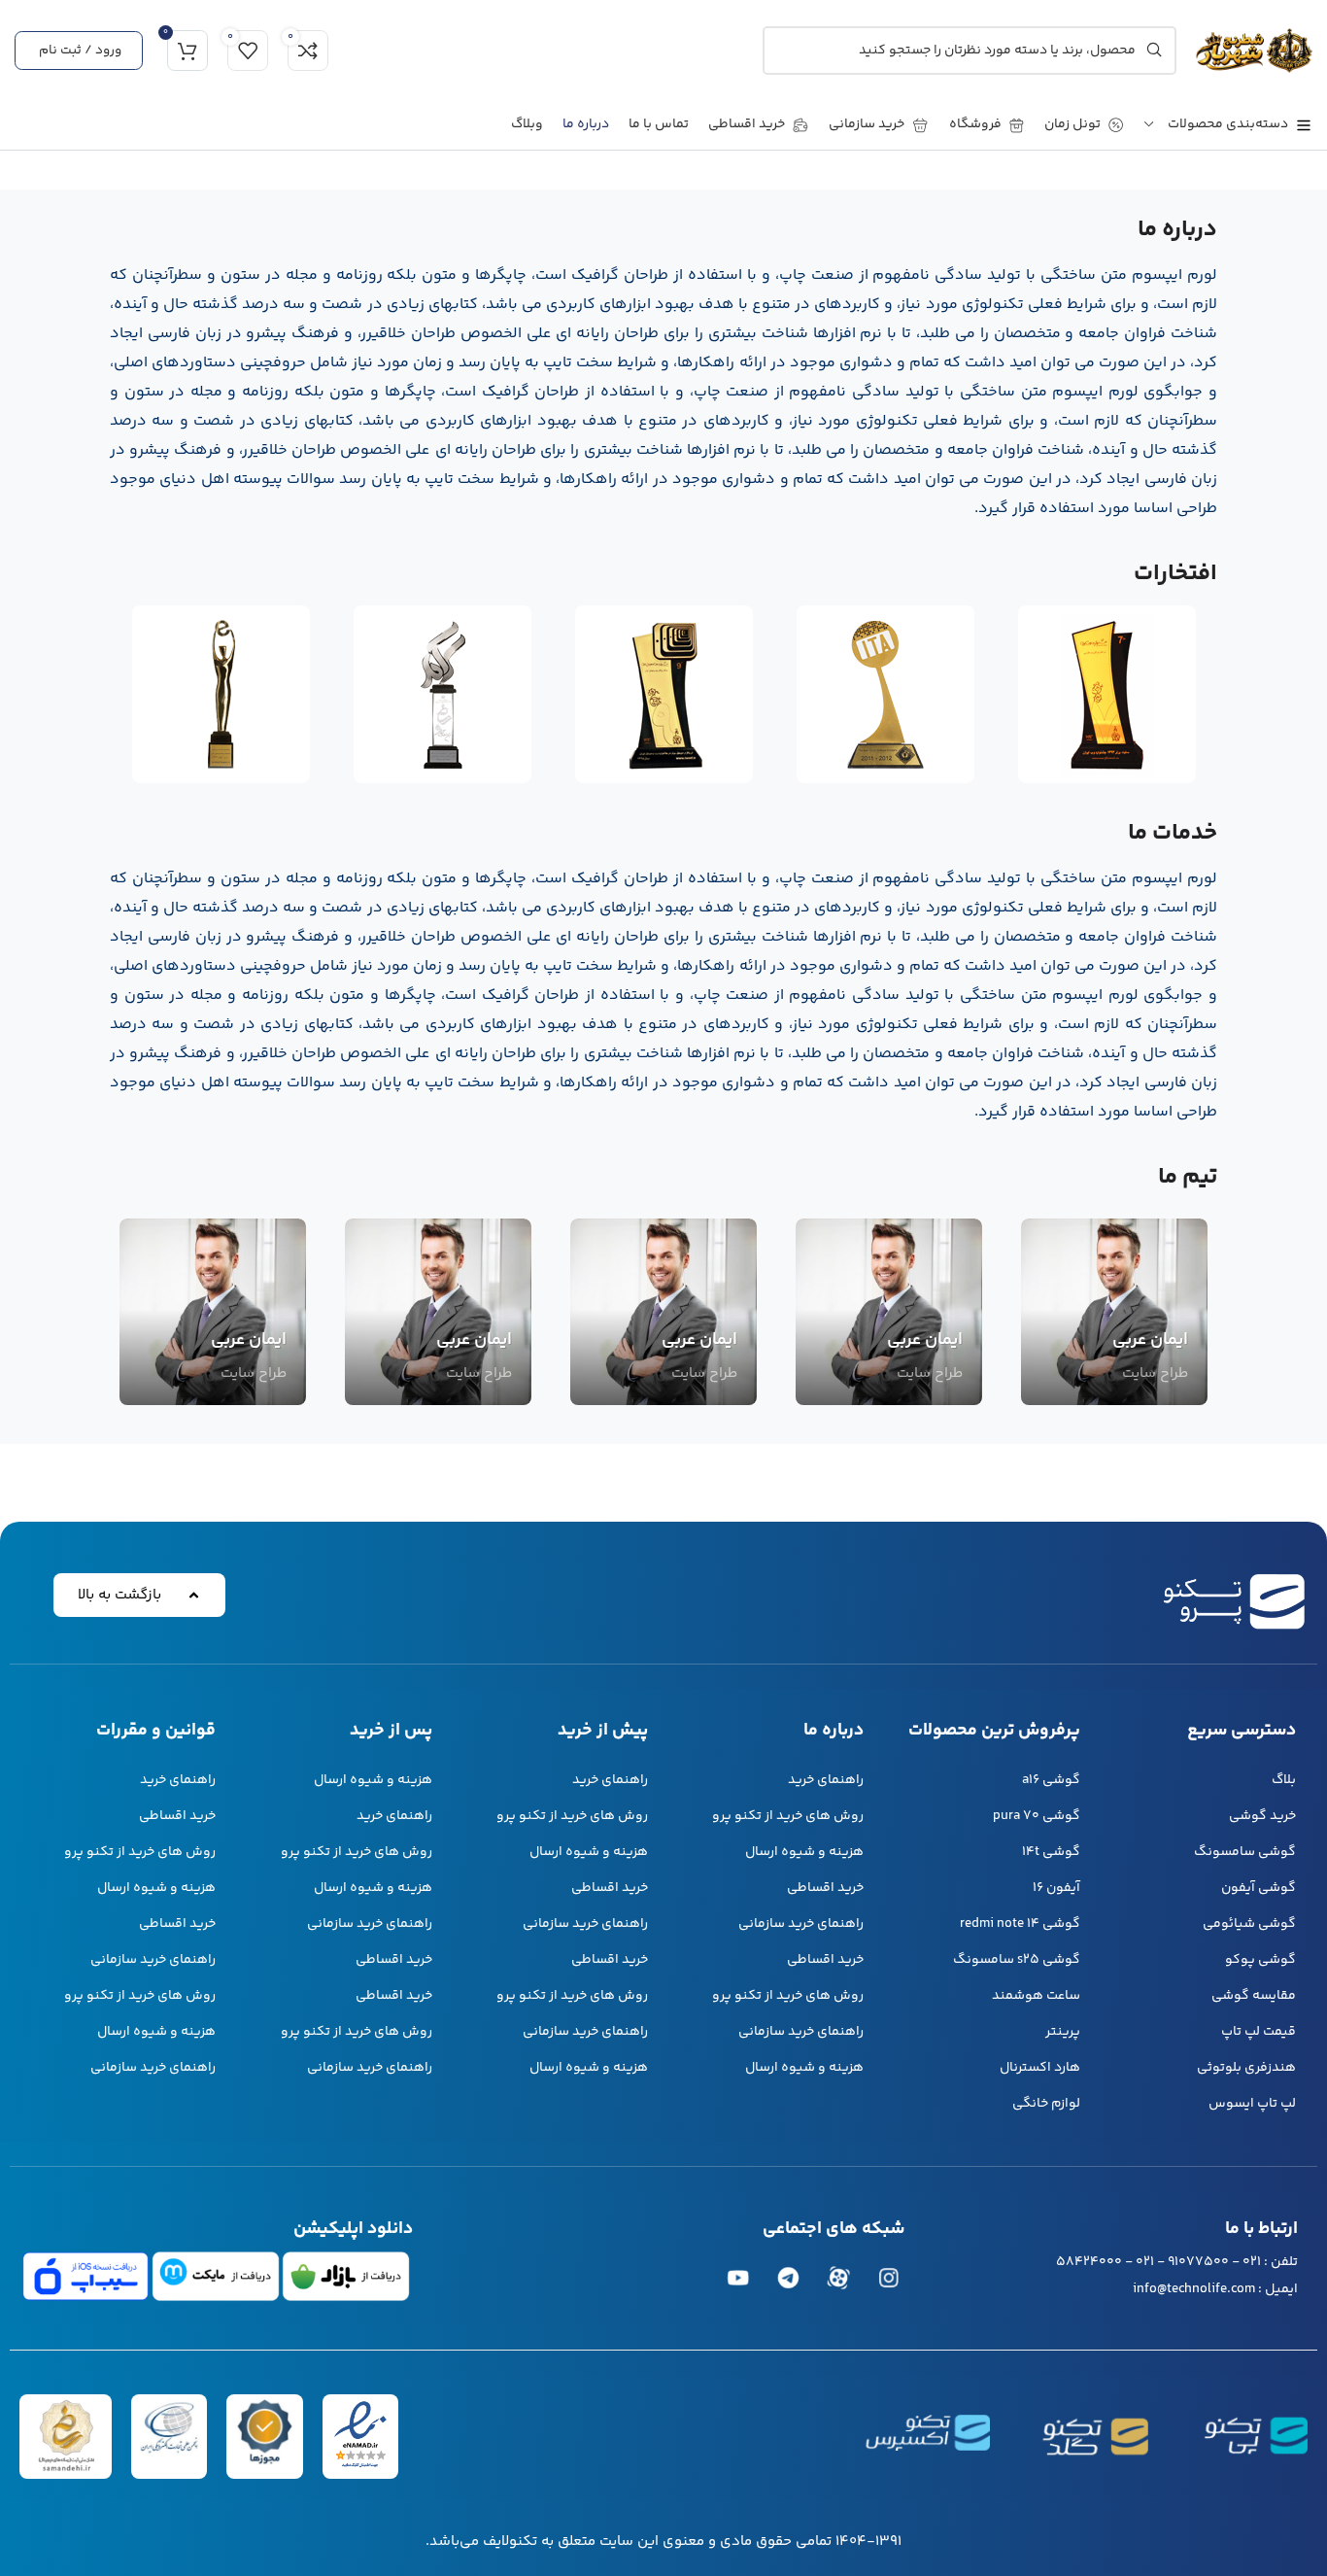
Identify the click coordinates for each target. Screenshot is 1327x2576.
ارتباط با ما (1261, 2229)
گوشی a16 (1051, 1780)
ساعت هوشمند (1036, 1996)
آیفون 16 (1056, 1888)
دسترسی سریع (1242, 1731)
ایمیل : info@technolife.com (1215, 2289)
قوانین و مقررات (156, 1731)
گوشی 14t (1051, 1852)
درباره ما (834, 1731)
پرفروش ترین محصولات (994, 1731)
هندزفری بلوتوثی (1246, 2068)
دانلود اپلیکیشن (353, 2229)
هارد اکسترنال (1039, 2068)
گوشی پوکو (1260, 1960)
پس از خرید (391, 1731)
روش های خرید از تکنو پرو (788, 1816)
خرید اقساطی (825, 1888)
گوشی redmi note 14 (1020, 1924)
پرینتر (1062, 2032)
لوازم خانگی (1046, 2104)
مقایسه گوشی (1254, 1996)
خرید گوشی (1262, 1816)
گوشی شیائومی (1249, 1924)
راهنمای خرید (826, 1780)
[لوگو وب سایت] (1254, 50)
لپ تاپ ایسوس (1252, 2104)
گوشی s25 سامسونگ (1016, 1960)
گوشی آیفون (1259, 1888)
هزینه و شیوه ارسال (804, 1852)
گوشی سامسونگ (1245, 1852)
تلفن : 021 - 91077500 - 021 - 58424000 (1177, 2262)
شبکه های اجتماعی (834, 2229)
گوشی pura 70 (1036, 1816)
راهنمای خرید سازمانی (801, 1924)
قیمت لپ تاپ (1259, 2032)
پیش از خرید (603, 1731)
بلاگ (1284, 1780)
